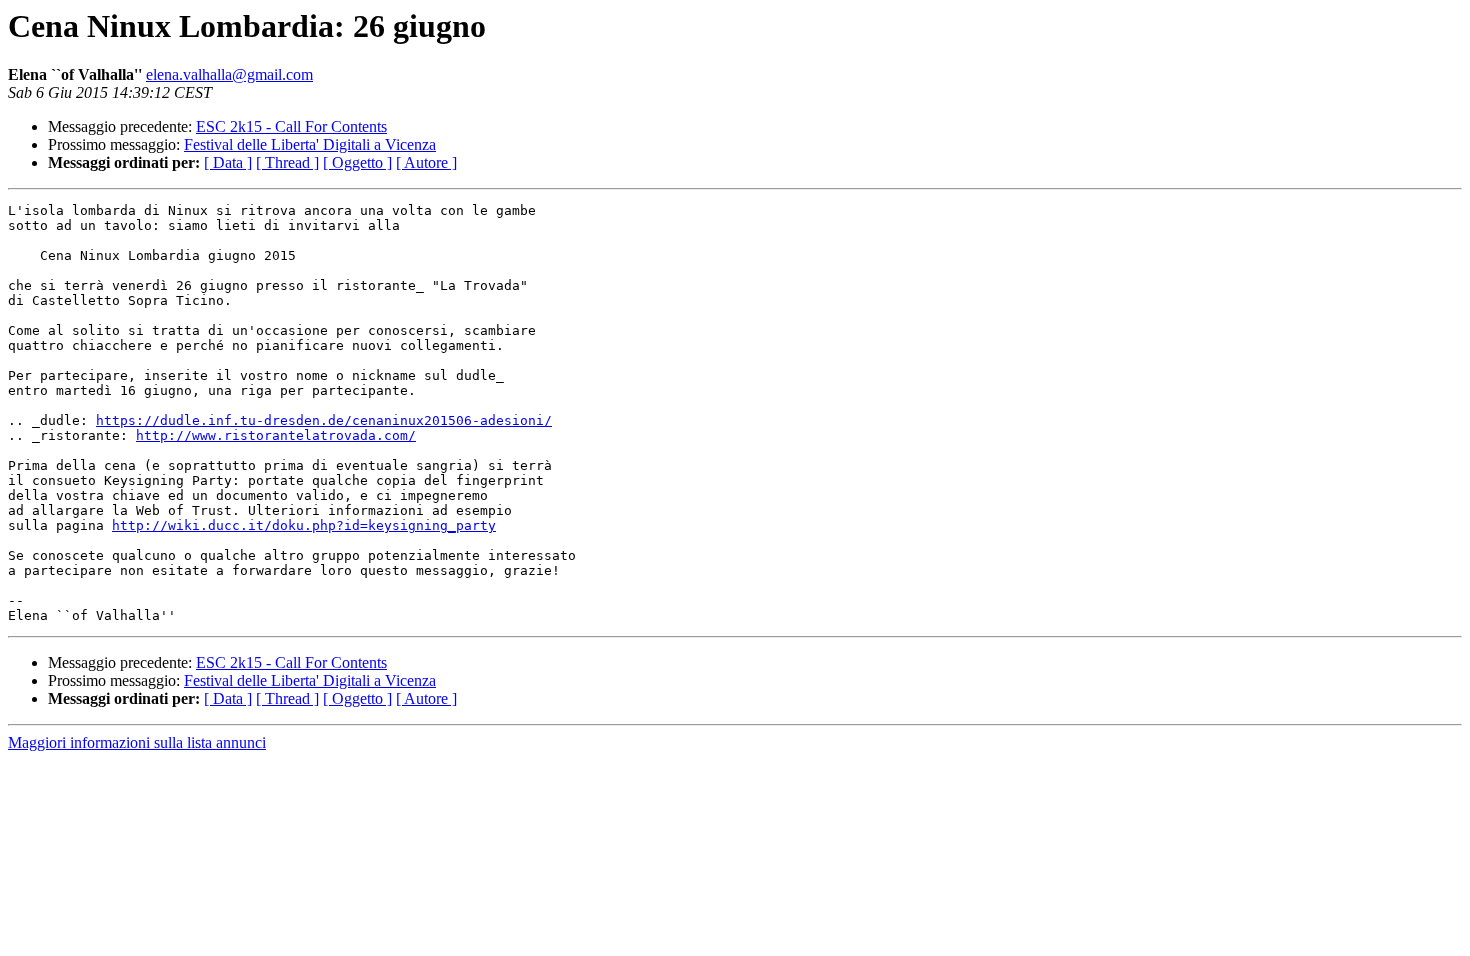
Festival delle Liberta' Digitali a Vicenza (310, 144)
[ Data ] (228, 162)
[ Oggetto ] (357, 162)
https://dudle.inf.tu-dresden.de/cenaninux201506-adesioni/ (324, 420)
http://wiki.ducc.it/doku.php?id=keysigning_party (304, 525)
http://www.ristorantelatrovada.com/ (276, 435)
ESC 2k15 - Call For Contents (291, 126)
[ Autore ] (426, 162)
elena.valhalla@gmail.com (229, 74)
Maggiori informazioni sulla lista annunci (137, 742)
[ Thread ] (287, 162)
